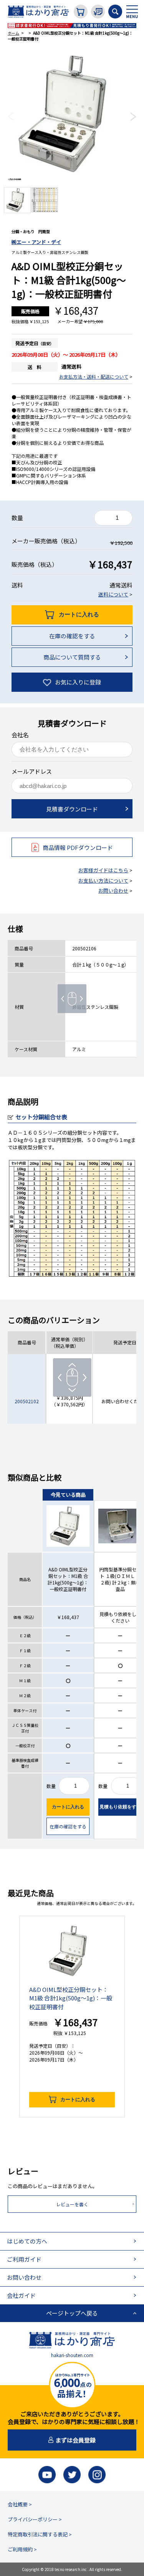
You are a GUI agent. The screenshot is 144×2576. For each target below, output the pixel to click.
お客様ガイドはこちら (103, 870)
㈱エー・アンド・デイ (36, 242)
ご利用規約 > (22, 2549)
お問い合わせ (113, 891)
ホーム (13, 33)
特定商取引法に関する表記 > (40, 2534)
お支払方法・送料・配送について (94, 376)
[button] (11, 117)
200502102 (27, 1401)
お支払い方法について (103, 881)
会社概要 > (20, 2504)
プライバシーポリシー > (35, 2519)
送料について (113, 594)
